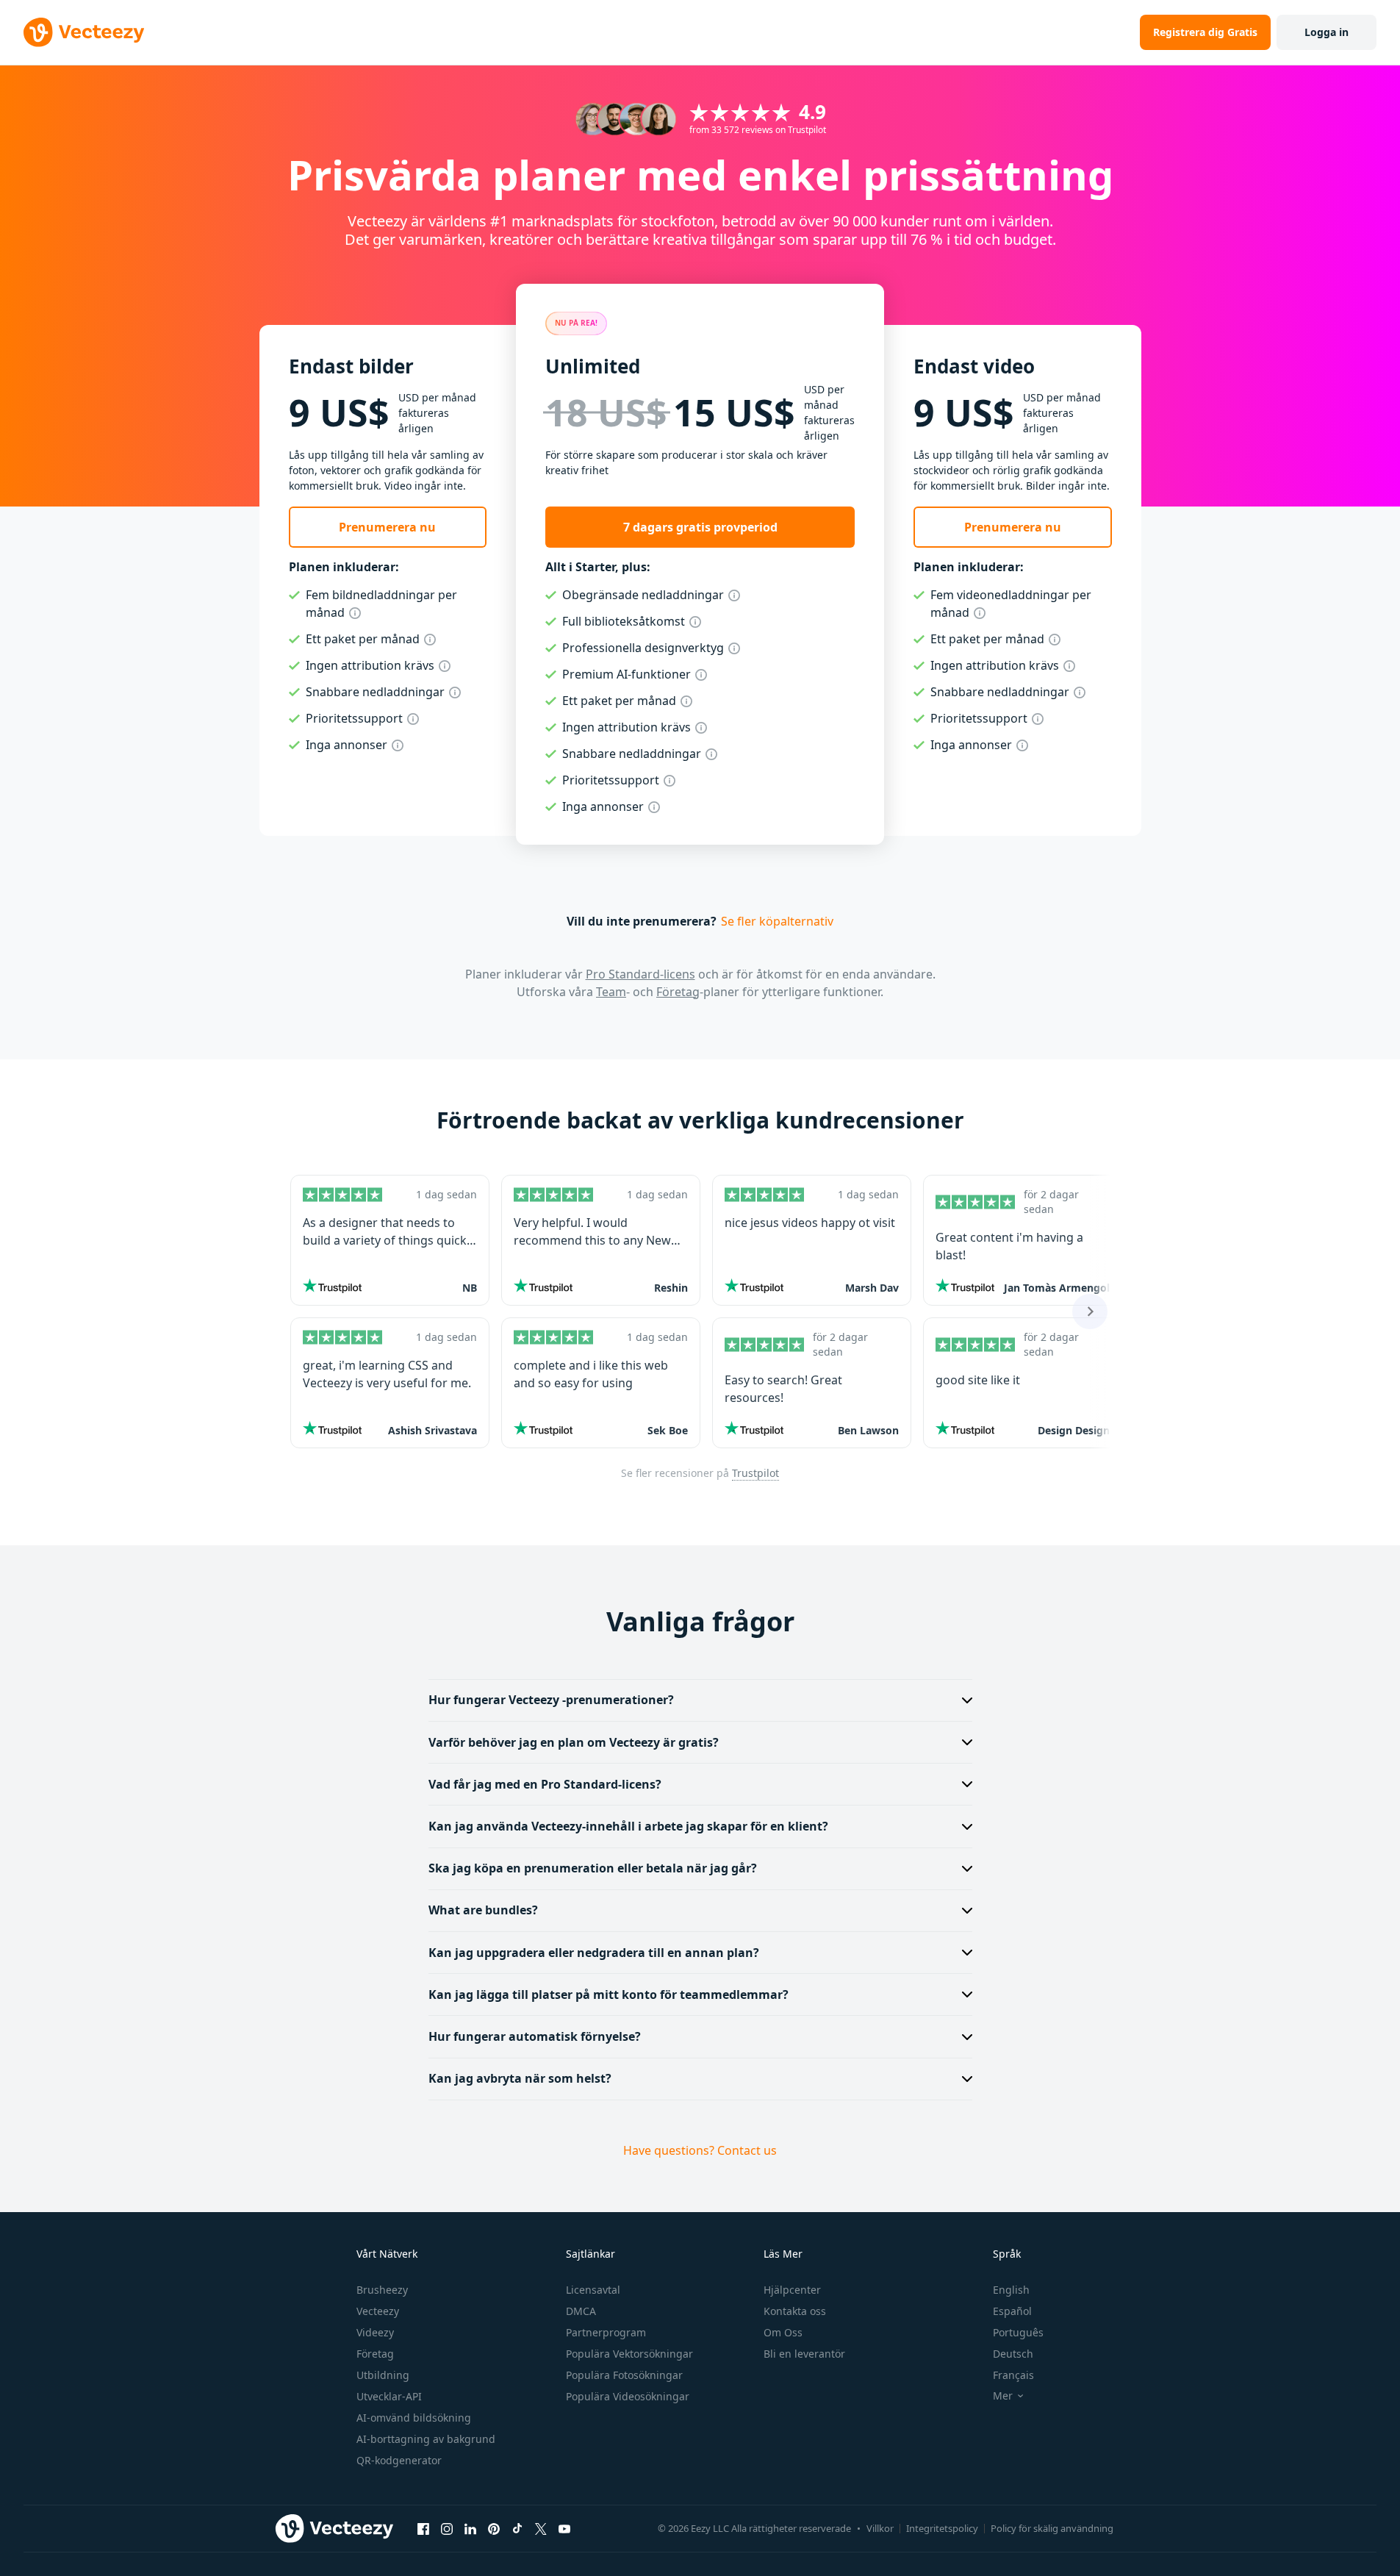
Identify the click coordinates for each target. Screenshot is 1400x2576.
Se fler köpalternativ (777, 921)
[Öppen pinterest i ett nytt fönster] (494, 2529)
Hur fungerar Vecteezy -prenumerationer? (551, 1700)
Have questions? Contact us (700, 2150)
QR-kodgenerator (399, 2460)
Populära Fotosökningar (624, 2375)
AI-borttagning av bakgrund (426, 2439)
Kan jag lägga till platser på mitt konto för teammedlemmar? (609, 1994)
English (1011, 2290)
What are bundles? (483, 1910)
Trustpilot (755, 1473)
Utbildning (383, 2375)
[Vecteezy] (84, 32)
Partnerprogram (606, 2332)
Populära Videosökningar (628, 2396)
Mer (1003, 2396)
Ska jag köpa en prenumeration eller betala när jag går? (593, 1868)
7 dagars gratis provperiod (700, 527)
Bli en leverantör (804, 2354)
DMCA (581, 2311)
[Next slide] (1090, 1312)
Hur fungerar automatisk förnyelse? (535, 2036)
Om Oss (783, 2332)
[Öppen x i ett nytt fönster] (541, 2529)
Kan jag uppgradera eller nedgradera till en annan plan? (594, 1953)
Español (1012, 2311)
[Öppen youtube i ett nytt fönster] (564, 2529)
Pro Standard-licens (640, 974)
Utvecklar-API (389, 2396)
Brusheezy (382, 2290)
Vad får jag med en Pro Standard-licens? (545, 1784)
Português (1018, 2332)
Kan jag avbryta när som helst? (520, 2078)
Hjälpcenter (792, 2290)
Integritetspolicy (942, 2528)
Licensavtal (593, 2290)
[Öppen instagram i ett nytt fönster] (447, 2529)
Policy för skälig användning (1052, 2528)
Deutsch (1013, 2354)
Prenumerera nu (387, 527)
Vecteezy (378, 2311)
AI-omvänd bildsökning (414, 2418)
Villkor (880, 2528)
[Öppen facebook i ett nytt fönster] (423, 2529)
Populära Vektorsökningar (629, 2354)
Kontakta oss (795, 2311)
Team (611, 992)
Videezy (375, 2332)
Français (1013, 2375)
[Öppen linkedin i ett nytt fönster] (470, 2529)
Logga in (1327, 32)
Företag (678, 992)
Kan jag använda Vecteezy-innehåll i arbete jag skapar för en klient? (628, 1826)
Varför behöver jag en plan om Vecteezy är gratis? (574, 1742)
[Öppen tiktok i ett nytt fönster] (517, 2529)
